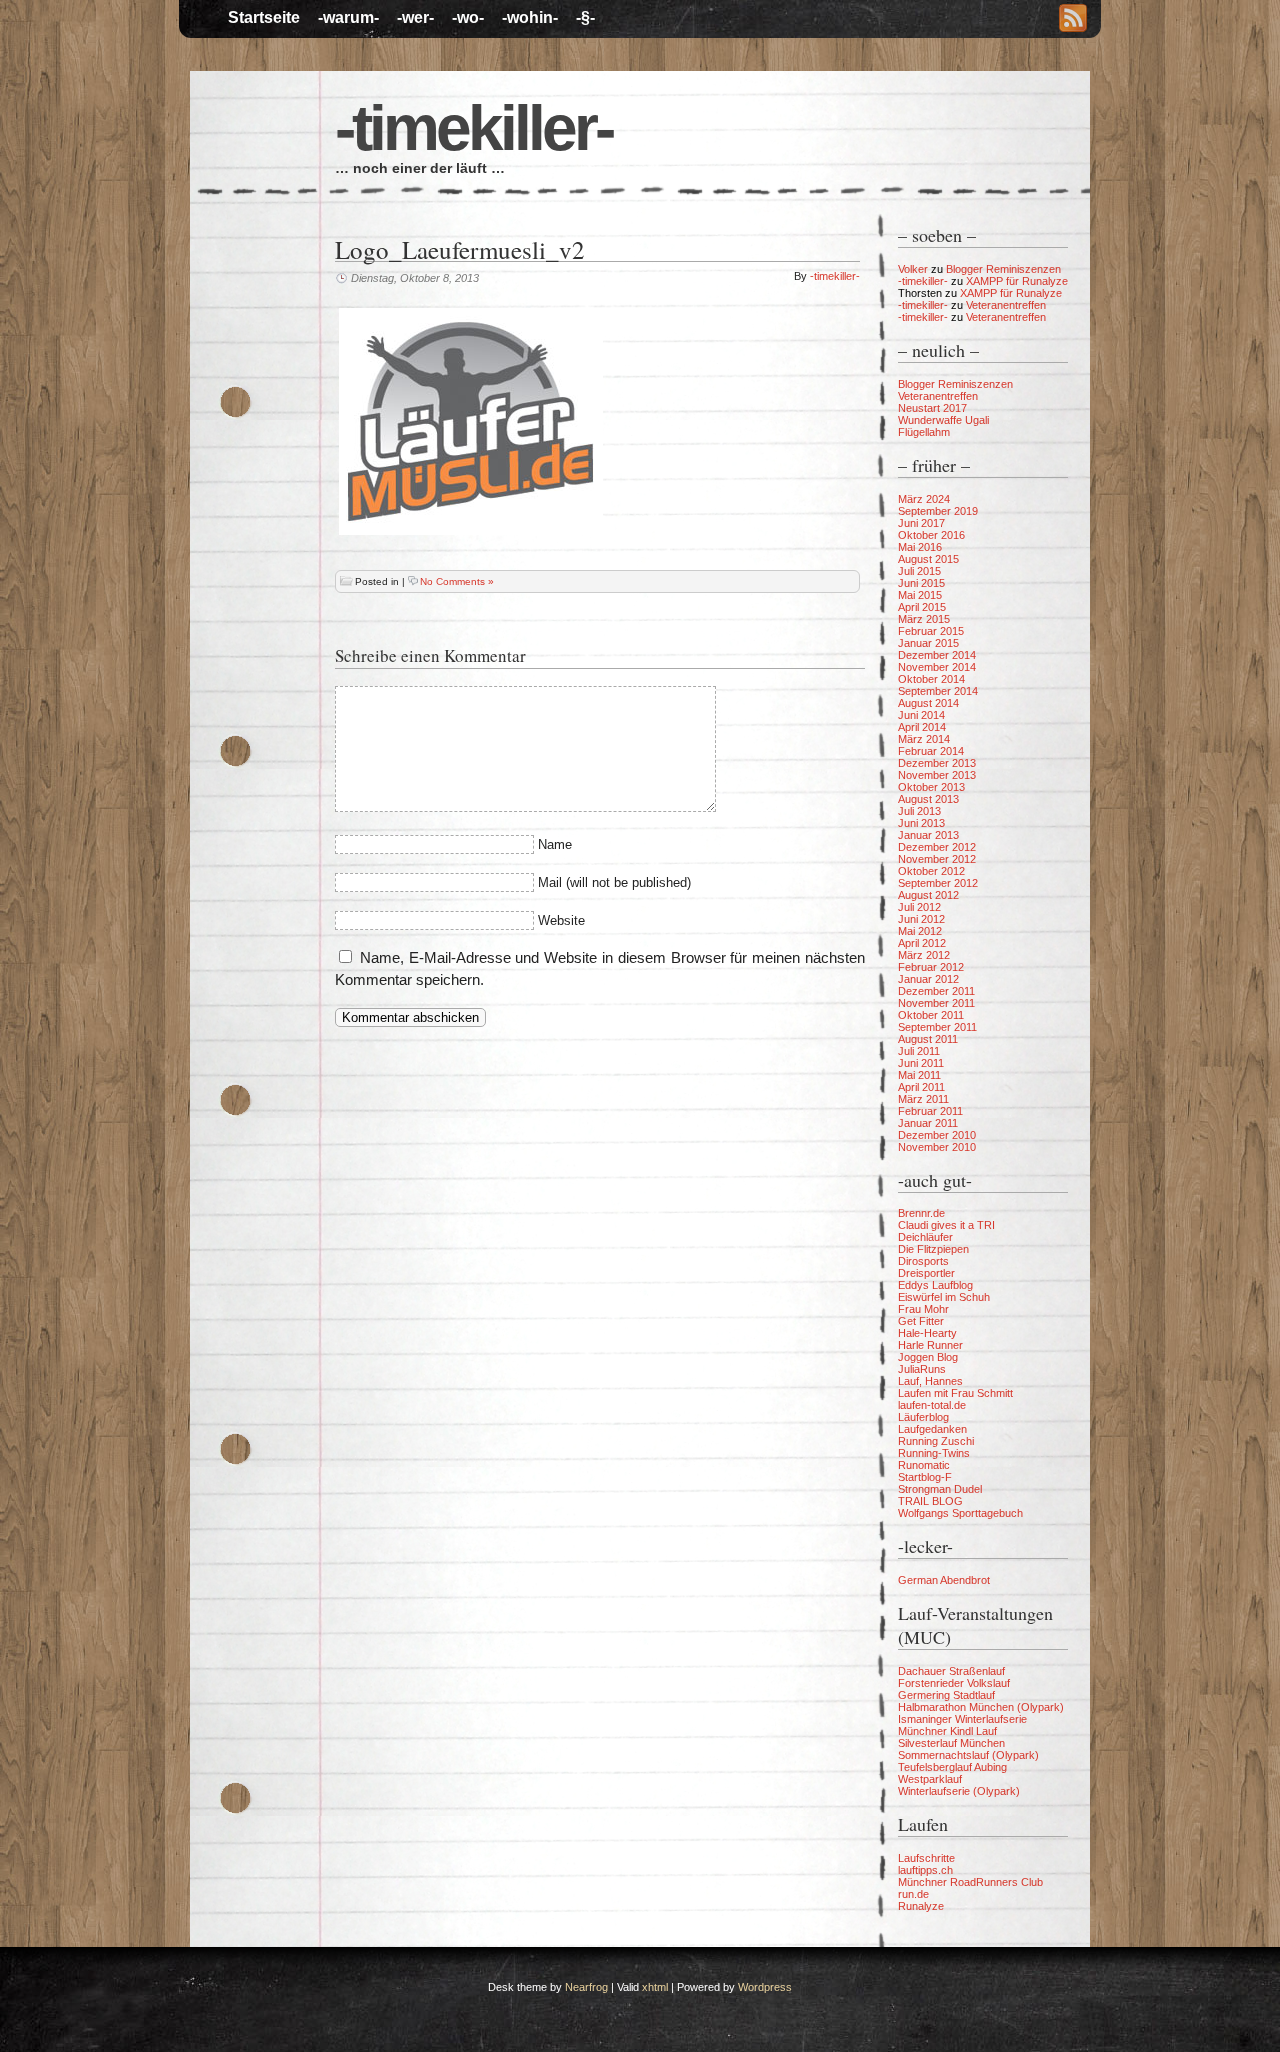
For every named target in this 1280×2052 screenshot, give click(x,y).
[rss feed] (1073, 20)
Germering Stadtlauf (946, 1695)
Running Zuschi (936, 1441)
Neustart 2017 (932, 408)
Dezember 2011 (936, 991)
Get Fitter (921, 1321)
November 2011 (936, 1003)
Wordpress (765, 1987)
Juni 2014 (921, 715)
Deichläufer (925, 1237)
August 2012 (928, 895)
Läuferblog (923, 1417)
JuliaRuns (922, 1369)
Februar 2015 (931, 631)
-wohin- (530, 17)
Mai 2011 (919, 1075)
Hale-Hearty (927, 1333)
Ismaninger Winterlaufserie (962, 1719)
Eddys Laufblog (935, 1285)
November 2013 (937, 775)
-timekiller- (473, 128)
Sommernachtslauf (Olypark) (968, 1755)
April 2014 (922, 727)
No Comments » (457, 581)
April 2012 (922, 943)
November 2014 (937, 667)
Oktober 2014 (931, 679)
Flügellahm (924, 432)
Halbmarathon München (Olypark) (981, 1707)
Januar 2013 (928, 835)
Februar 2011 (930, 1111)
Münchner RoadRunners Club (970, 1882)
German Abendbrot (944, 1580)
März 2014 (924, 739)
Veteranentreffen (1006, 305)
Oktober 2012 (931, 871)
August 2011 (928, 1039)
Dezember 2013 (937, 763)
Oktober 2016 (931, 535)
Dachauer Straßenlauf (951, 1671)
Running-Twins (934, 1453)
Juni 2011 (921, 1063)
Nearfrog (586, 1987)
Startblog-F (925, 1477)
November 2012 (937, 859)
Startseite (264, 17)
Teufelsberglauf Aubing (952, 1767)
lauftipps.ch (925, 1870)
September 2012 (938, 883)
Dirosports (923, 1261)
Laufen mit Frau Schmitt (955, 1393)
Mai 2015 (920, 595)
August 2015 (928, 559)
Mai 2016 (920, 547)
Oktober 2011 (931, 1015)
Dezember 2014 (937, 655)
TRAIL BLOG (930, 1501)
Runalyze (921, 1906)
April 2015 (922, 607)
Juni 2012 (921, 919)
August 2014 (928, 703)
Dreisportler (926, 1273)
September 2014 (938, 691)
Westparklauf (930, 1779)
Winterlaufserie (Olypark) (959, 1791)
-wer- (415, 17)
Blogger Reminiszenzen (1003, 269)
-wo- (468, 17)
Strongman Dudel (940, 1489)
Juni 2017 (921, 523)
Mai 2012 (920, 931)
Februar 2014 (931, 751)
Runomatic (924, 1465)
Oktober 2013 (931, 787)
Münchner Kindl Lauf (947, 1731)
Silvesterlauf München (951, 1743)
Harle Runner (930, 1345)
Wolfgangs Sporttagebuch (960, 1513)
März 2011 (923, 1099)
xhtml (655, 1987)
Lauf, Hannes (930, 1381)
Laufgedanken (932, 1429)
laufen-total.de (932, 1405)
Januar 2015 (928, 643)
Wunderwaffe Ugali (943, 420)
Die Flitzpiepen (933, 1249)
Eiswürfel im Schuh (944, 1297)
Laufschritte (926, 1858)
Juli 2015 (919, 571)
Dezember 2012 (937, 847)
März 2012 (924, 955)
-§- (585, 17)
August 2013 (928, 799)
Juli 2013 (919, 811)
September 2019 (938, 511)
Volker (913, 269)
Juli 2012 (919, 907)
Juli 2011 (919, 1051)
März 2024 (924, 499)
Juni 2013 (921, 823)
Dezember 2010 (937, 1135)
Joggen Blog (928, 1357)
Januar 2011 (928, 1123)
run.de (913, 1894)
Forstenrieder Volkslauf (954, 1683)
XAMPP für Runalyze (1017, 281)
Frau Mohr (923, 1309)
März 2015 (924, 619)
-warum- (348, 17)
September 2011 (937, 1027)
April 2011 (921, 1087)
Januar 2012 (928, 979)
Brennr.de (921, 1213)
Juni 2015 (921, 583)
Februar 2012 (931, 967)
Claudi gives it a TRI (946, 1225)
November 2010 (937, 1147)
